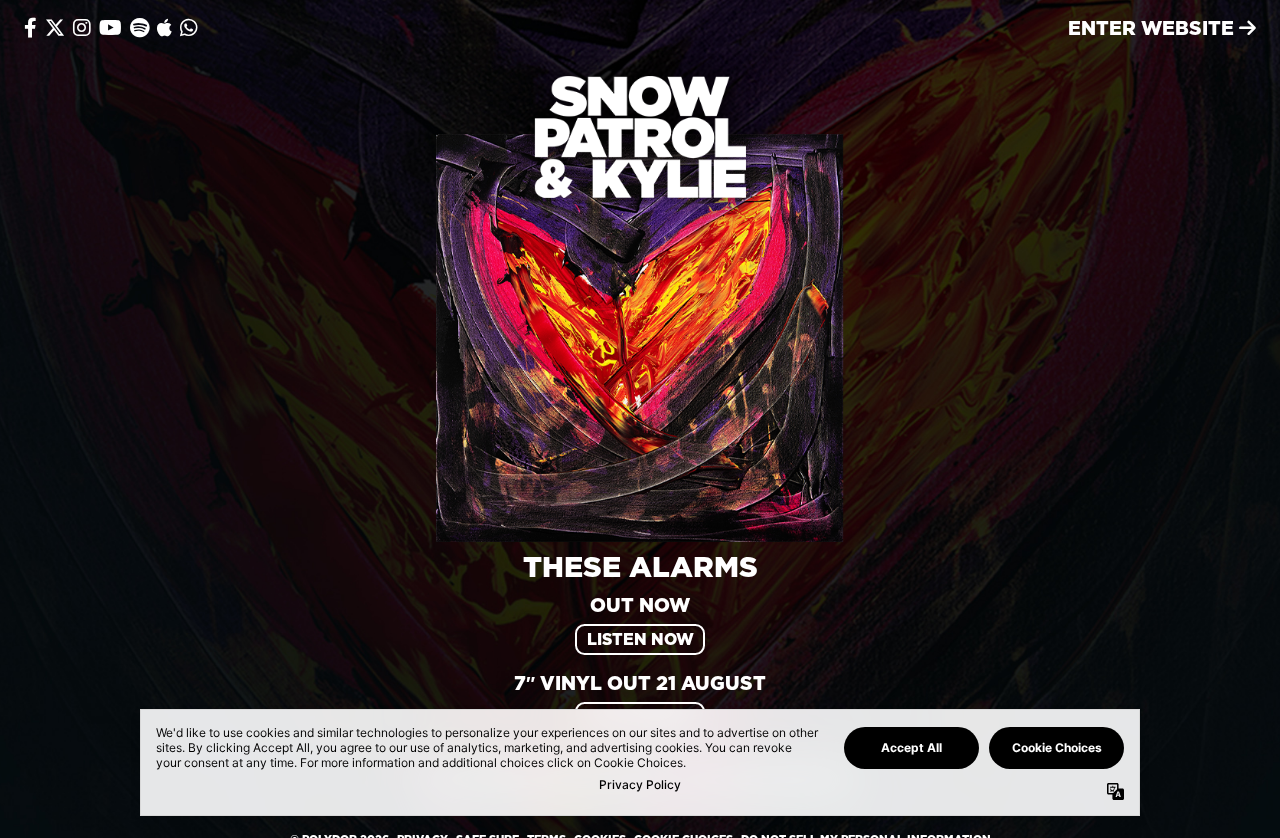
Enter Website (1153, 27)
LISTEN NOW (640, 639)
